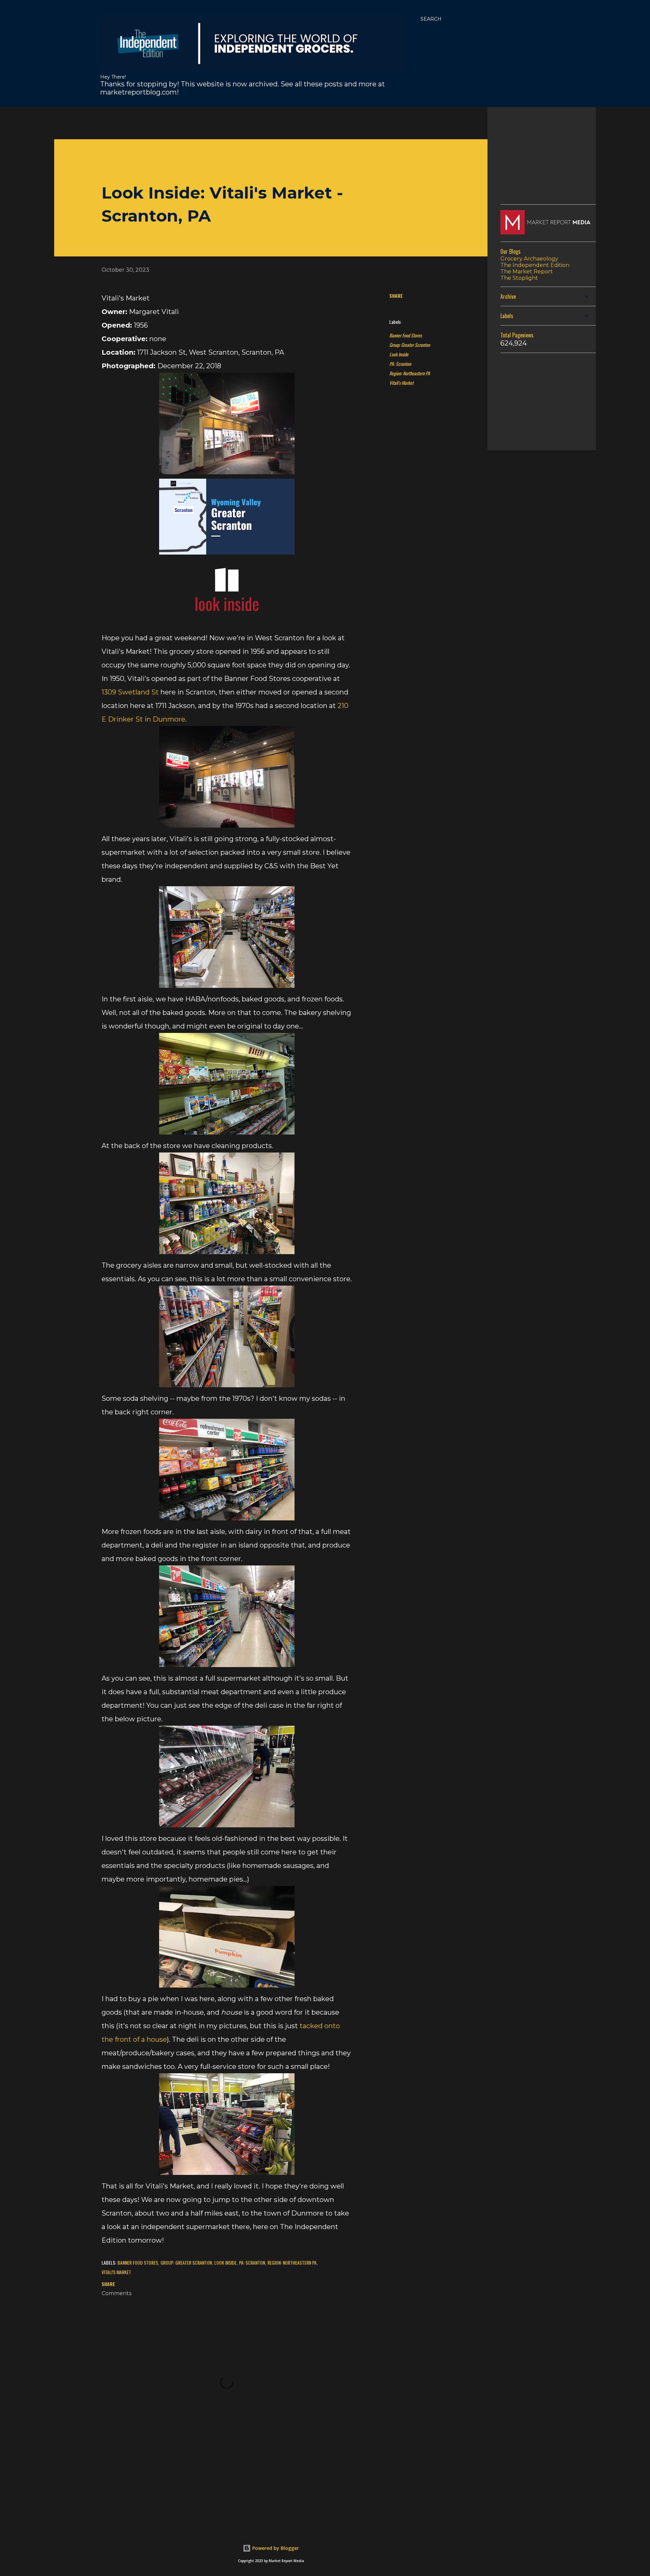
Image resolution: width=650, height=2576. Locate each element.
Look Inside (399, 354)
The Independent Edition (535, 265)
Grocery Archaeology (529, 259)
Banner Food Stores (406, 335)
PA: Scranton (400, 364)
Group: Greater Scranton (410, 345)
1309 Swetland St (130, 692)
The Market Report (527, 272)
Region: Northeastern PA (410, 373)
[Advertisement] (218, 122)
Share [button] (396, 296)
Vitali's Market (401, 383)
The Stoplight (519, 278)
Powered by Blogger (275, 2548)
